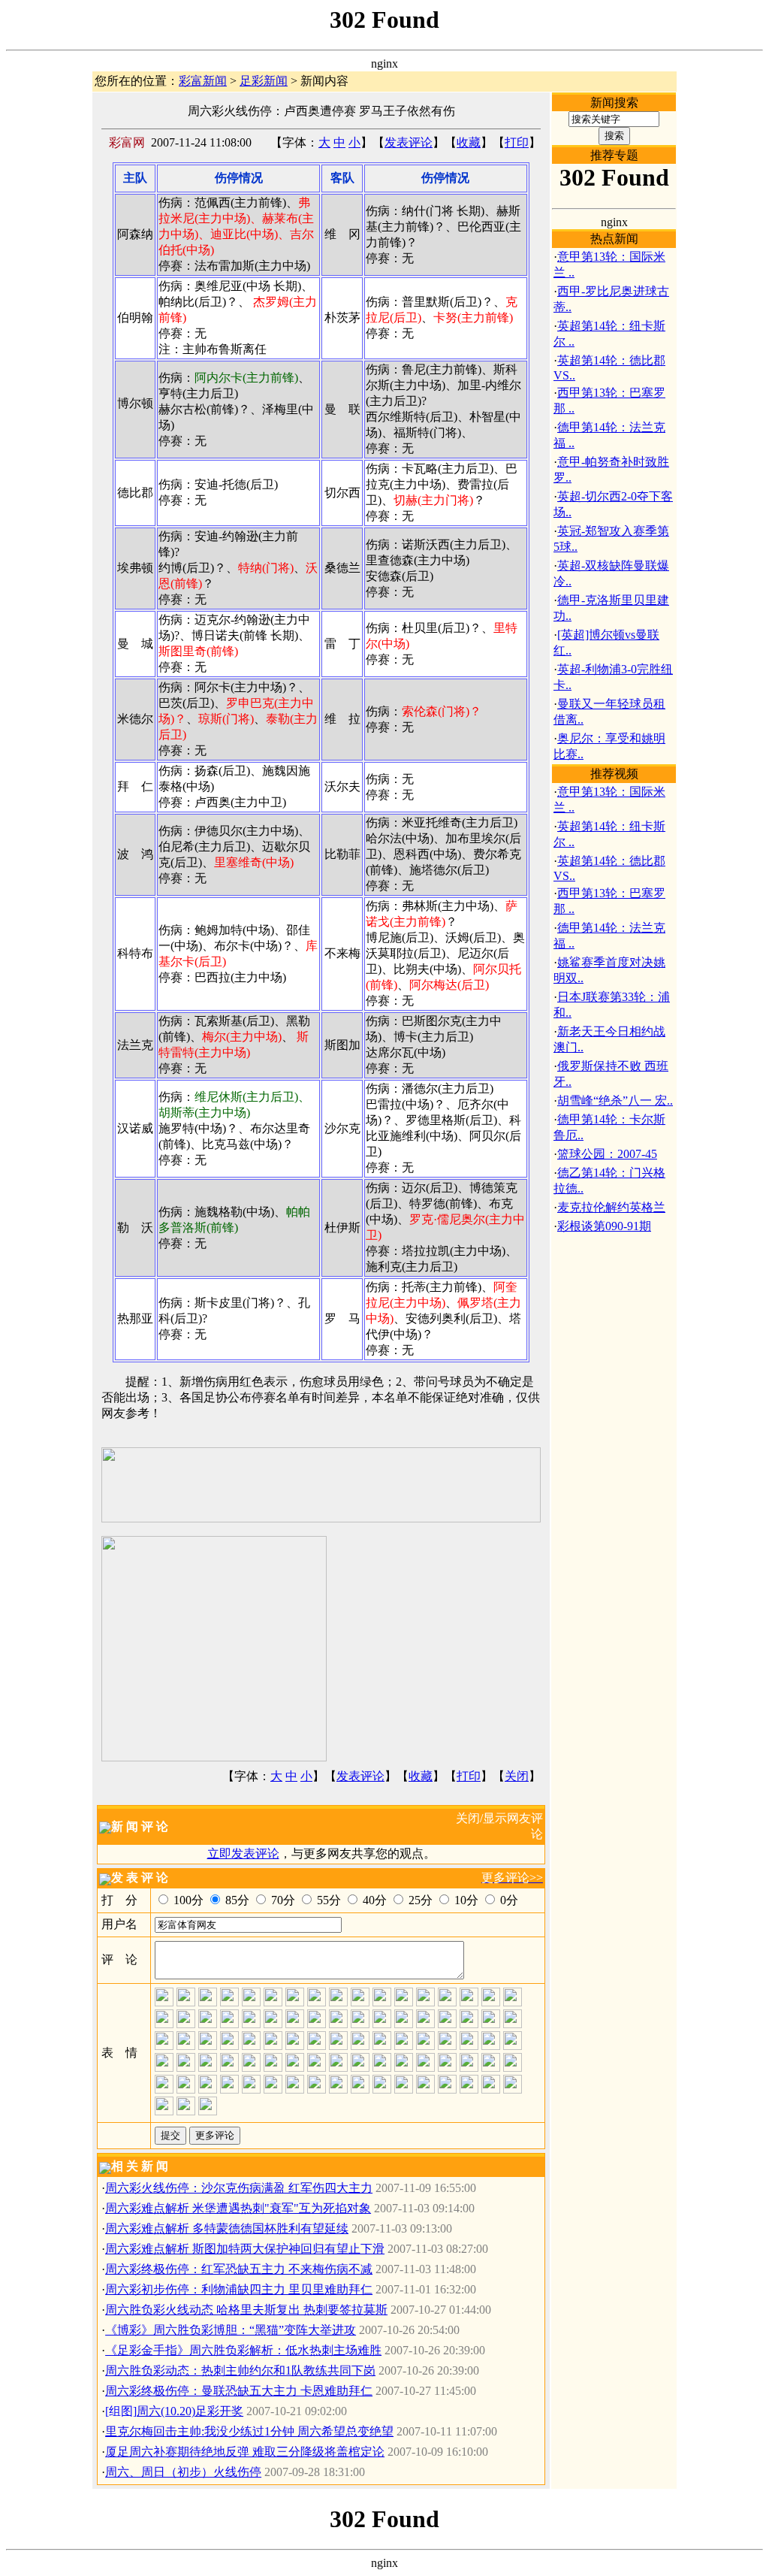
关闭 (517, 1776)
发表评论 (409, 142)
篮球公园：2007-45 (607, 1154)
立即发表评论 (243, 1853)
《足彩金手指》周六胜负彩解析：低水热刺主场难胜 (243, 2350)
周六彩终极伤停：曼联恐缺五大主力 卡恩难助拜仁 (239, 2391)
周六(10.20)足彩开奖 (190, 2411)
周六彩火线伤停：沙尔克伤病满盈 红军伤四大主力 (239, 2188)
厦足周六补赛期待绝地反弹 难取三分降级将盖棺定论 (245, 2452)
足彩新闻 (264, 81)
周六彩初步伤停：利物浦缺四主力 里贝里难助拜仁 (239, 2289)
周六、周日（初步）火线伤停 (183, 2472)
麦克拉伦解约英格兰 (611, 1207)
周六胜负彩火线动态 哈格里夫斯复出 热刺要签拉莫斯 (246, 2310)
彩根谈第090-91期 (604, 1226)
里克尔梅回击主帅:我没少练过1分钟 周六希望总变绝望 (249, 2431)
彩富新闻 (203, 81)
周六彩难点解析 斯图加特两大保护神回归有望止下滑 (245, 2249)
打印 (517, 142)
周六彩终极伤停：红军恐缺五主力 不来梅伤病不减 (239, 2269)
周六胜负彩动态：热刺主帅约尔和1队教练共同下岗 (240, 2370)
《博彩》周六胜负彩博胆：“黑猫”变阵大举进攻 (231, 2330)
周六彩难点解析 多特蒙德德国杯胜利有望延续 (227, 2228)
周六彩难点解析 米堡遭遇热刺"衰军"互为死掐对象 (238, 2208)
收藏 (469, 142)
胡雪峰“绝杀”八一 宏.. (615, 1101)
